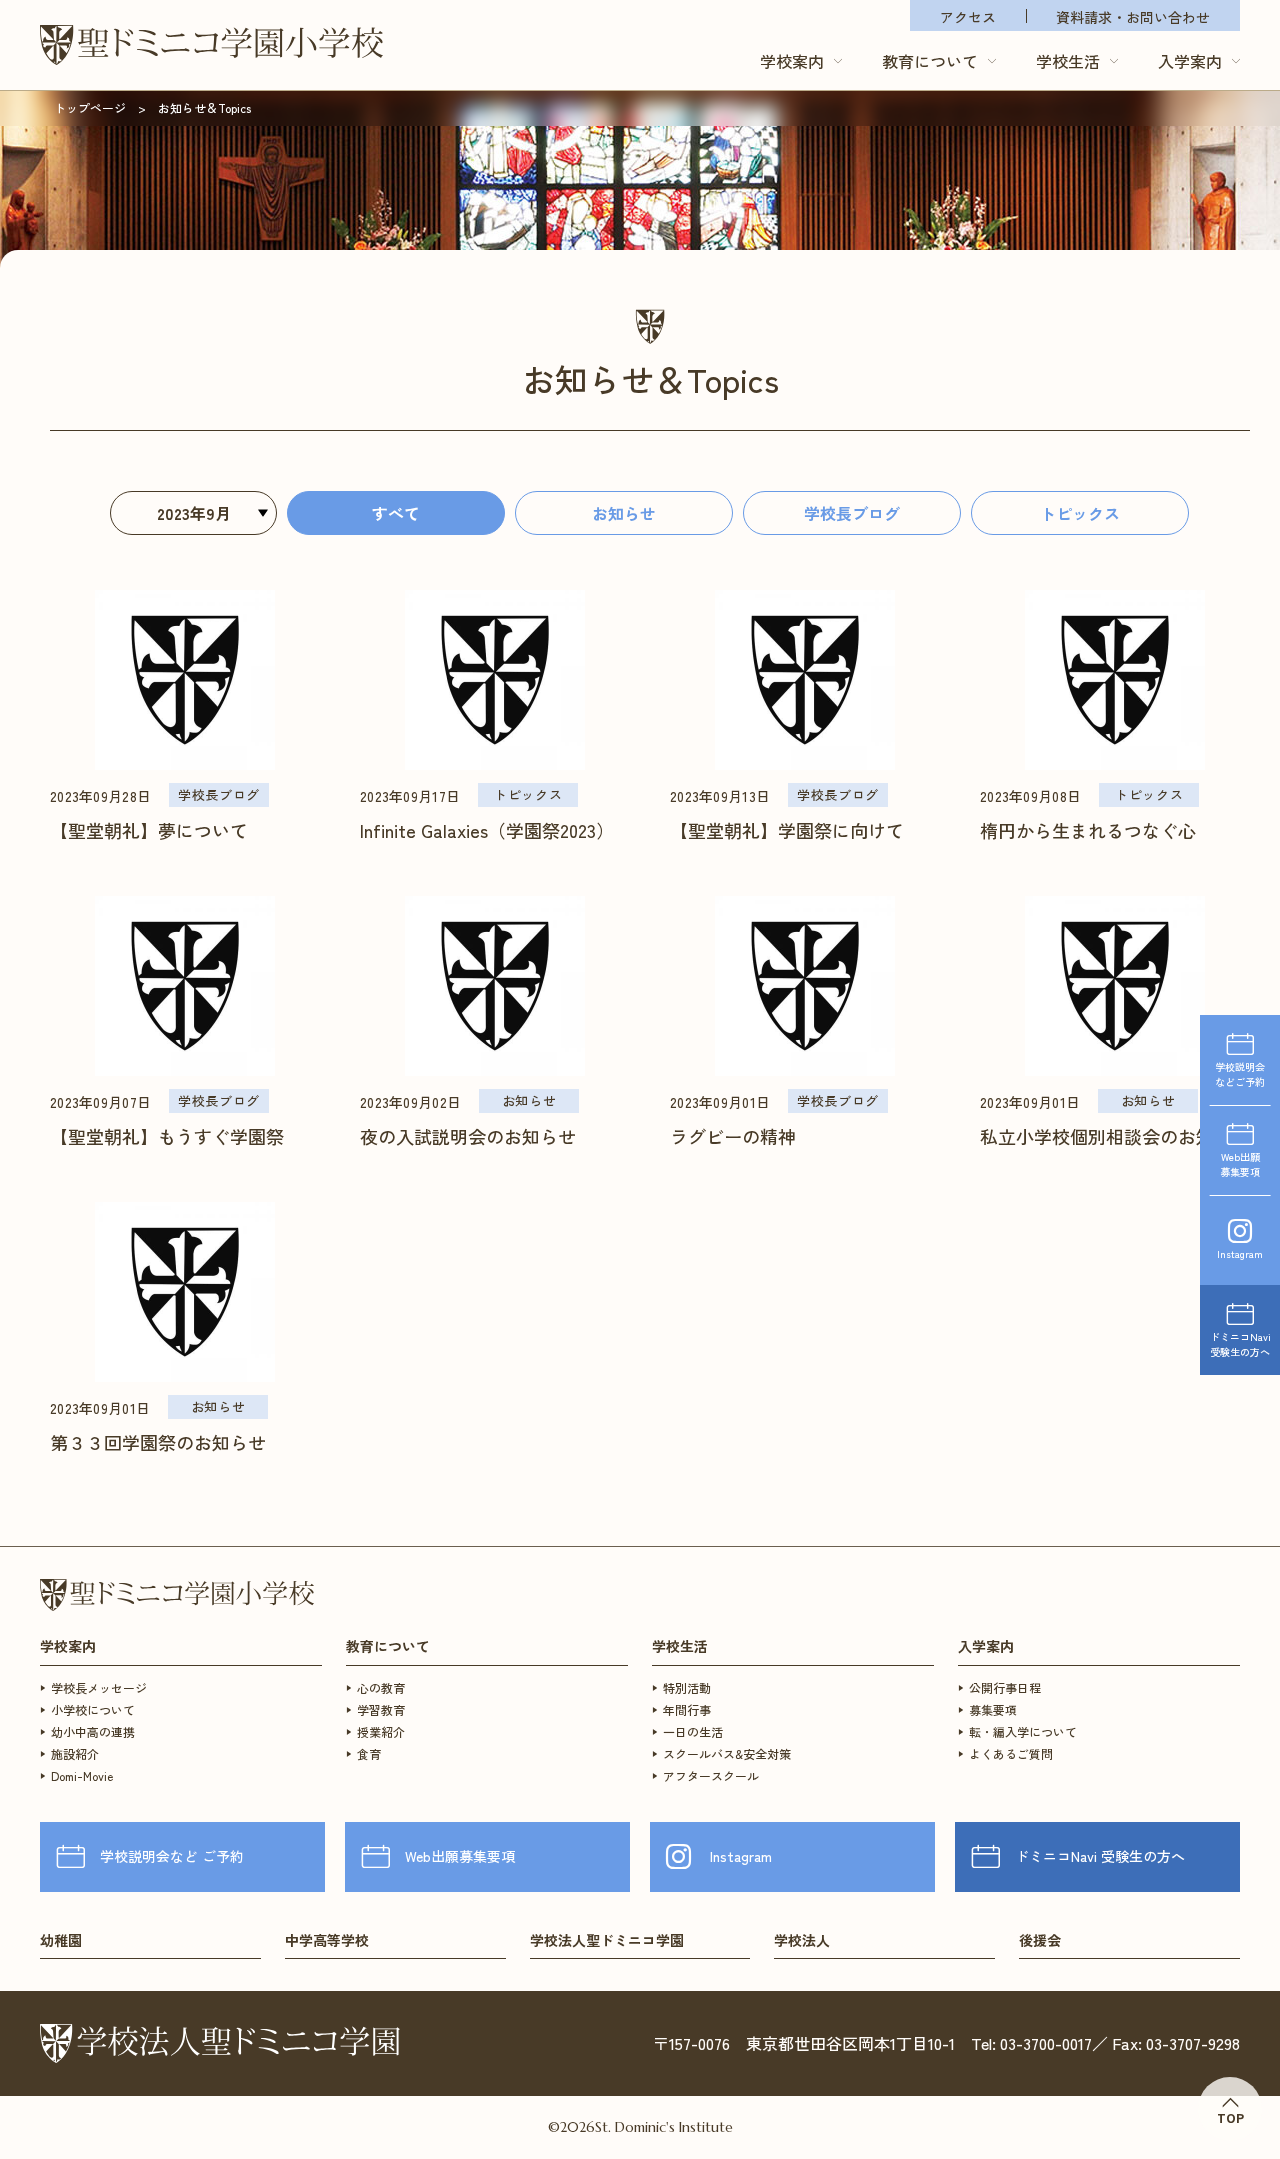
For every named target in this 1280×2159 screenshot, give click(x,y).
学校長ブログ (852, 513)
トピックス (1080, 513)
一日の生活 (693, 1731)
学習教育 (381, 1709)
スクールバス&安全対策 (727, 1753)
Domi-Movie (82, 1775)
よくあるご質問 (1011, 1753)
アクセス (968, 17)
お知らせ (624, 513)
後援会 (1040, 1941)
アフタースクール (711, 1775)
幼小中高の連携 (93, 1731)
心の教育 (381, 1687)
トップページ (90, 107)
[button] (801, 60)
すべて (396, 513)
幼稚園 (61, 1941)
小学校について (93, 1709)
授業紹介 (381, 1731)
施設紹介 (75, 1753)
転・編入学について (1023, 1731)
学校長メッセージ (99, 1687)
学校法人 (802, 1941)
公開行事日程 (1005, 1687)
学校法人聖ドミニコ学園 (607, 1941)
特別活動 (687, 1687)
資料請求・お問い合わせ (1133, 17)
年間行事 (687, 1709)
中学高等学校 (327, 1941)
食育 (369, 1753)
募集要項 (993, 1709)
